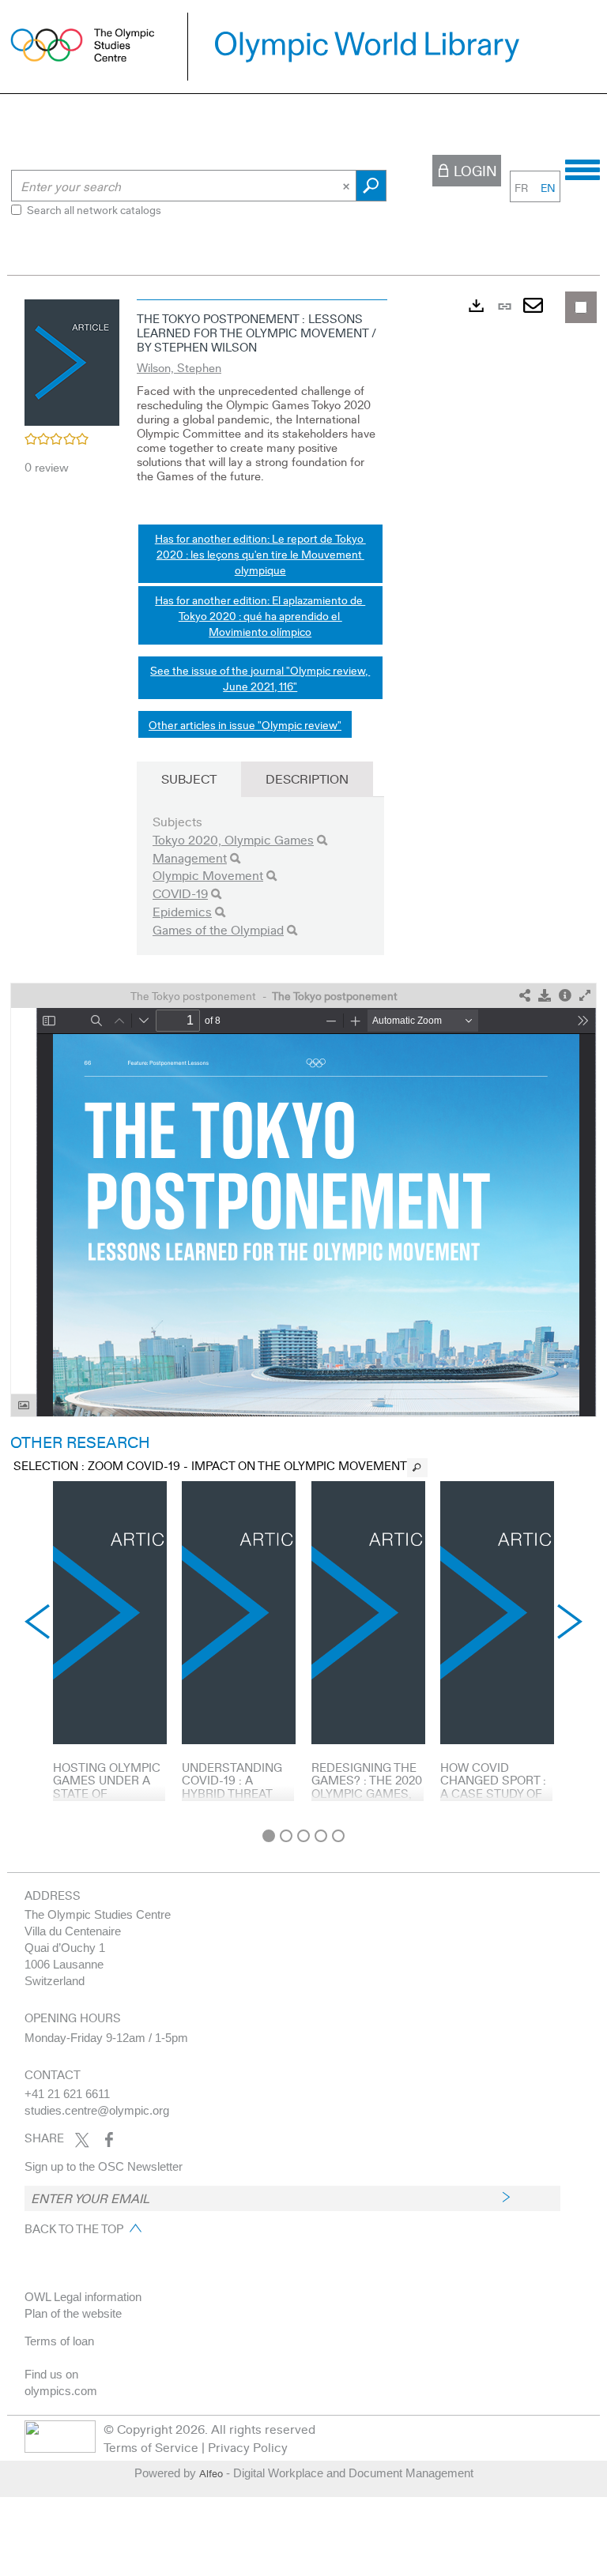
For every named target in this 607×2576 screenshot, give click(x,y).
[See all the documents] (417, 1468)
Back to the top (74, 2228)
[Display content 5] (338, 1836)
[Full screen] (585, 996)
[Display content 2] (286, 1836)
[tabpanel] (303, 1056)
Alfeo (211, 2473)
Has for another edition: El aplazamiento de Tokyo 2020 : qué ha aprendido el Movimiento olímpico (260, 615)
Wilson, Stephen (179, 367)
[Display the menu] (582, 167)
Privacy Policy (248, 2447)
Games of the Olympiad (218, 929)
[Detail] (565, 996)
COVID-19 (180, 893)
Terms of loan (59, 2341)
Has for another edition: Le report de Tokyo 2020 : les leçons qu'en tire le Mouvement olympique (260, 554)
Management (190, 857)
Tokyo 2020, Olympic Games (233, 839)
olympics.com (61, 2391)
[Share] (525, 996)
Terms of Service (151, 2447)
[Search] (322, 840)
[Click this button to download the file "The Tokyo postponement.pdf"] (545, 996)
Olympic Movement (208, 875)
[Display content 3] (303, 1836)
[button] (72, 360)
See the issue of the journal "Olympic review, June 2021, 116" (260, 678)
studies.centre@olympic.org (97, 2110)
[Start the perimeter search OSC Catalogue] (371, 186)
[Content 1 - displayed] (269, 1836)
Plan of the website (73, 2313)
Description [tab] (307, 778)
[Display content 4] (321, 1836)
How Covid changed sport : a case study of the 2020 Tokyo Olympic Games (493, 1793)
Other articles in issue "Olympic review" (245, 724)
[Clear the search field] (348, 186)
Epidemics (182, 911)
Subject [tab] (189, 778)
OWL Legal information (83, 2297)
